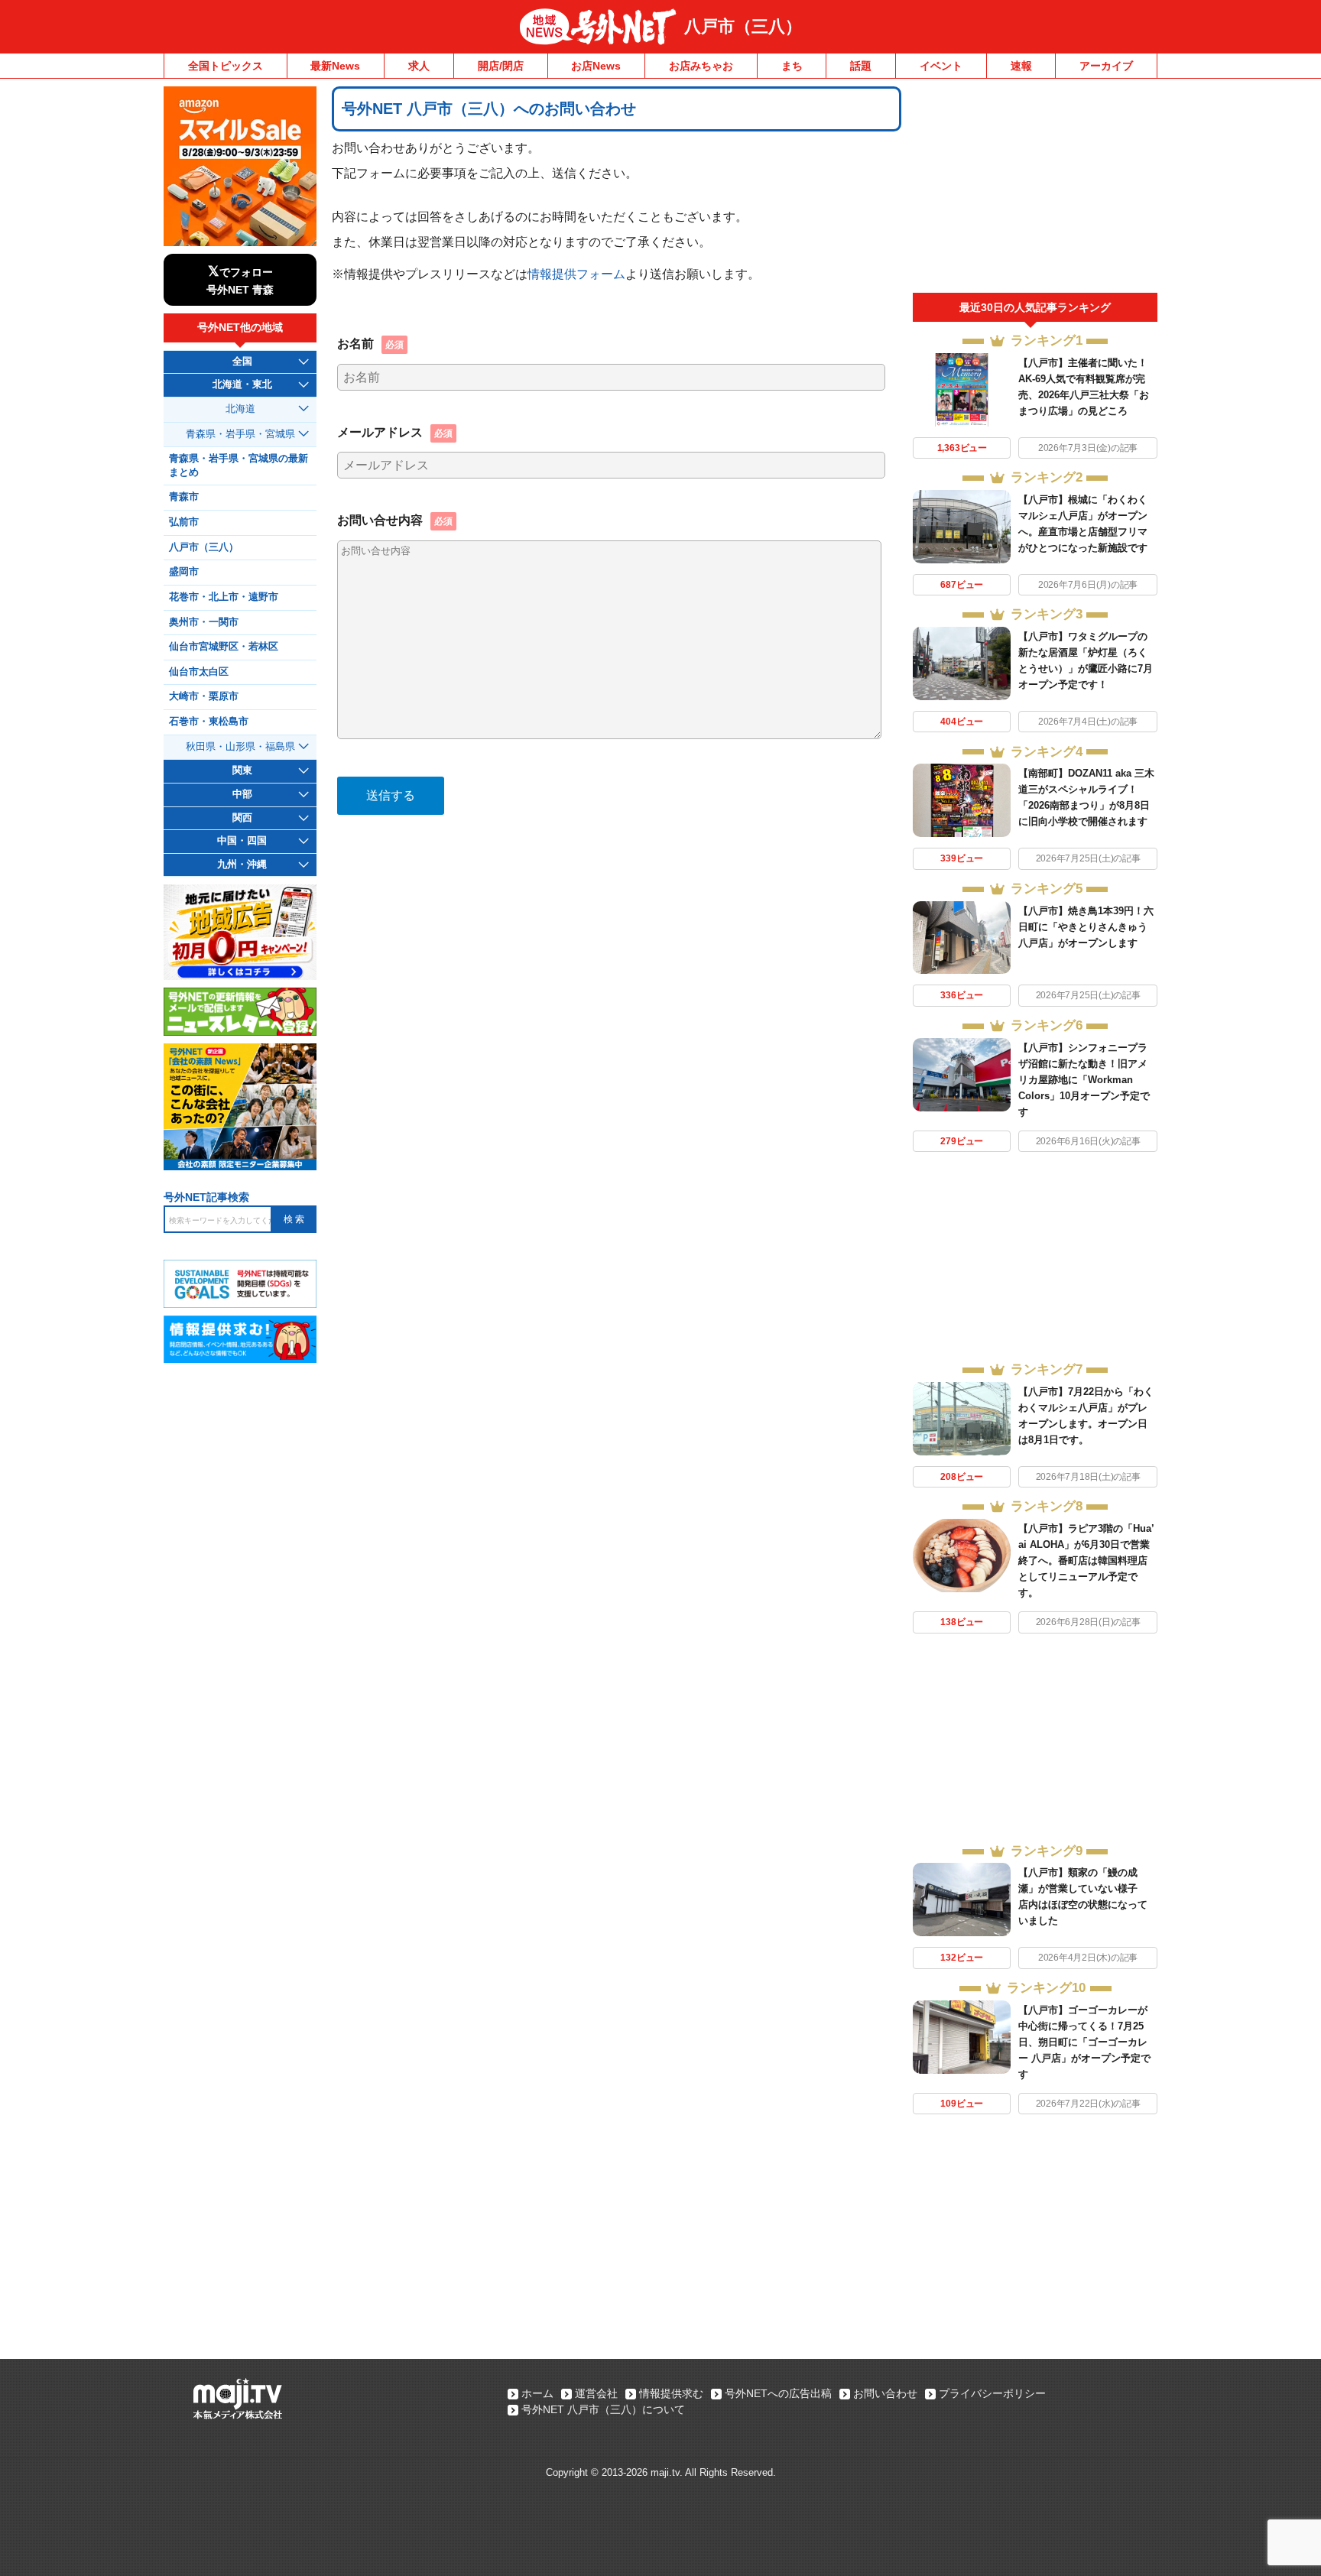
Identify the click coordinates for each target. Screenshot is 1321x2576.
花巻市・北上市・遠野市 (224, 597)
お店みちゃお (701, 66)
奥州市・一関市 (204, 622)
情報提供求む (671, 2393)
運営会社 (596, 2393)
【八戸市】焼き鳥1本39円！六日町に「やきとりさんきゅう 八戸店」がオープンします (1086, 927)
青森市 (184, 497)
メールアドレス (395, 432)
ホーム (537, 2393)
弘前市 (184, 522)
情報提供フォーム (576, 274)
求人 (419, 66)
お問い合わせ (885, 2393)
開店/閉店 (501, 66)
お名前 (370, 343)
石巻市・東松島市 (209, 722)
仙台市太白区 (199, 672)
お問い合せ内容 (395, 520)
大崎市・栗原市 (204, 696)
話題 (861, 66)
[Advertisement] (1035, 190)
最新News (335, 66)
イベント (941, 66)
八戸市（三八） (743, 26)
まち (792, 66)
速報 (1021, 66)
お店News (596, 66)
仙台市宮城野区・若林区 (224, 647)
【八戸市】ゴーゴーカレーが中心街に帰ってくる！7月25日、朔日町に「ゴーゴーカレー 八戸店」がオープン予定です (1084, 2042)
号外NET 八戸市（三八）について (603, 2409)
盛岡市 (184, 572)
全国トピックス (226, 66)
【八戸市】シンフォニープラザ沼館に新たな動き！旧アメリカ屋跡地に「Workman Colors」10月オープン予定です (1084, 1080)
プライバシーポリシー (992, 2393)
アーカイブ (1106, 66)
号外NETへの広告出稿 (778, 2393)
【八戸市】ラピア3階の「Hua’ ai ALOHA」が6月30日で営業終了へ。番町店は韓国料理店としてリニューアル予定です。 (1086, 1561)
